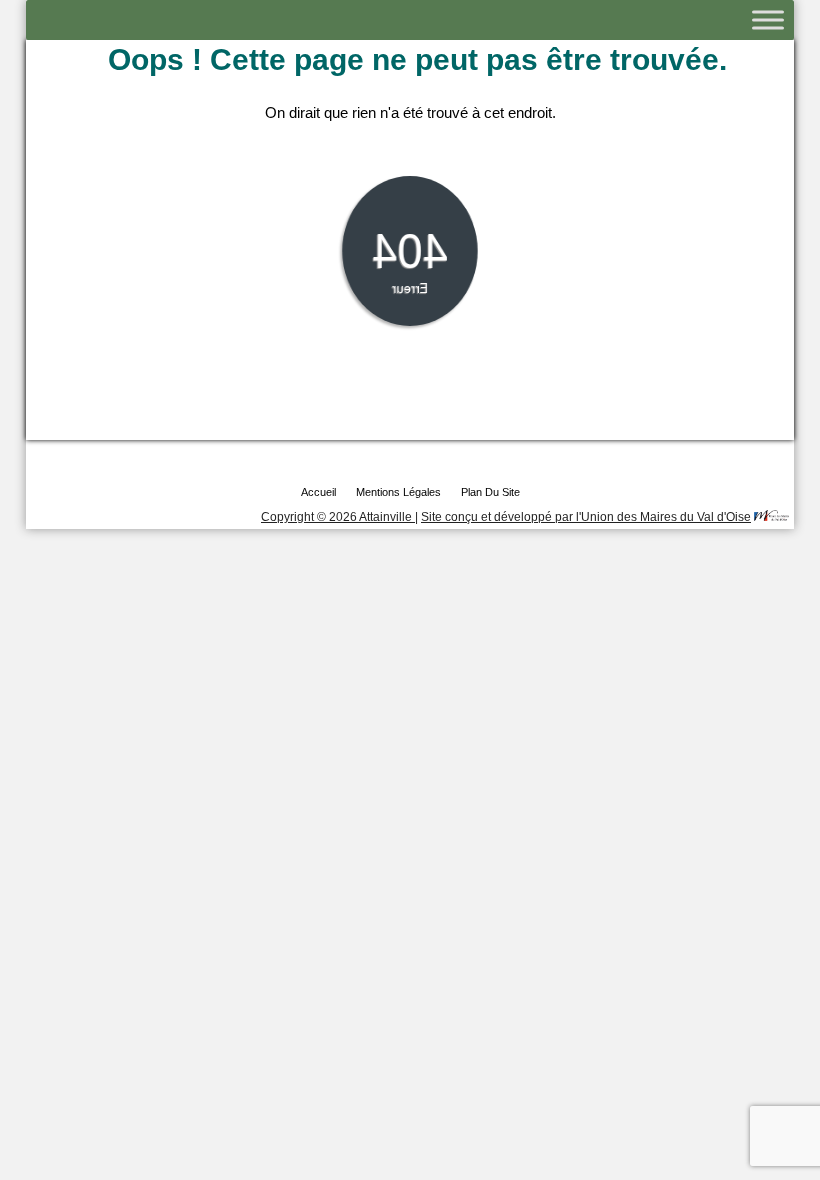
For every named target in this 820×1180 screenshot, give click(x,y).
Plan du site (490, 492)
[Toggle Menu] (768, 19)
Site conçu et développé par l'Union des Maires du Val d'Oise (586, 517)
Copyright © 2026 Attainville (338, 517)
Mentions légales (398, 492)
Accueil (318, 492)
